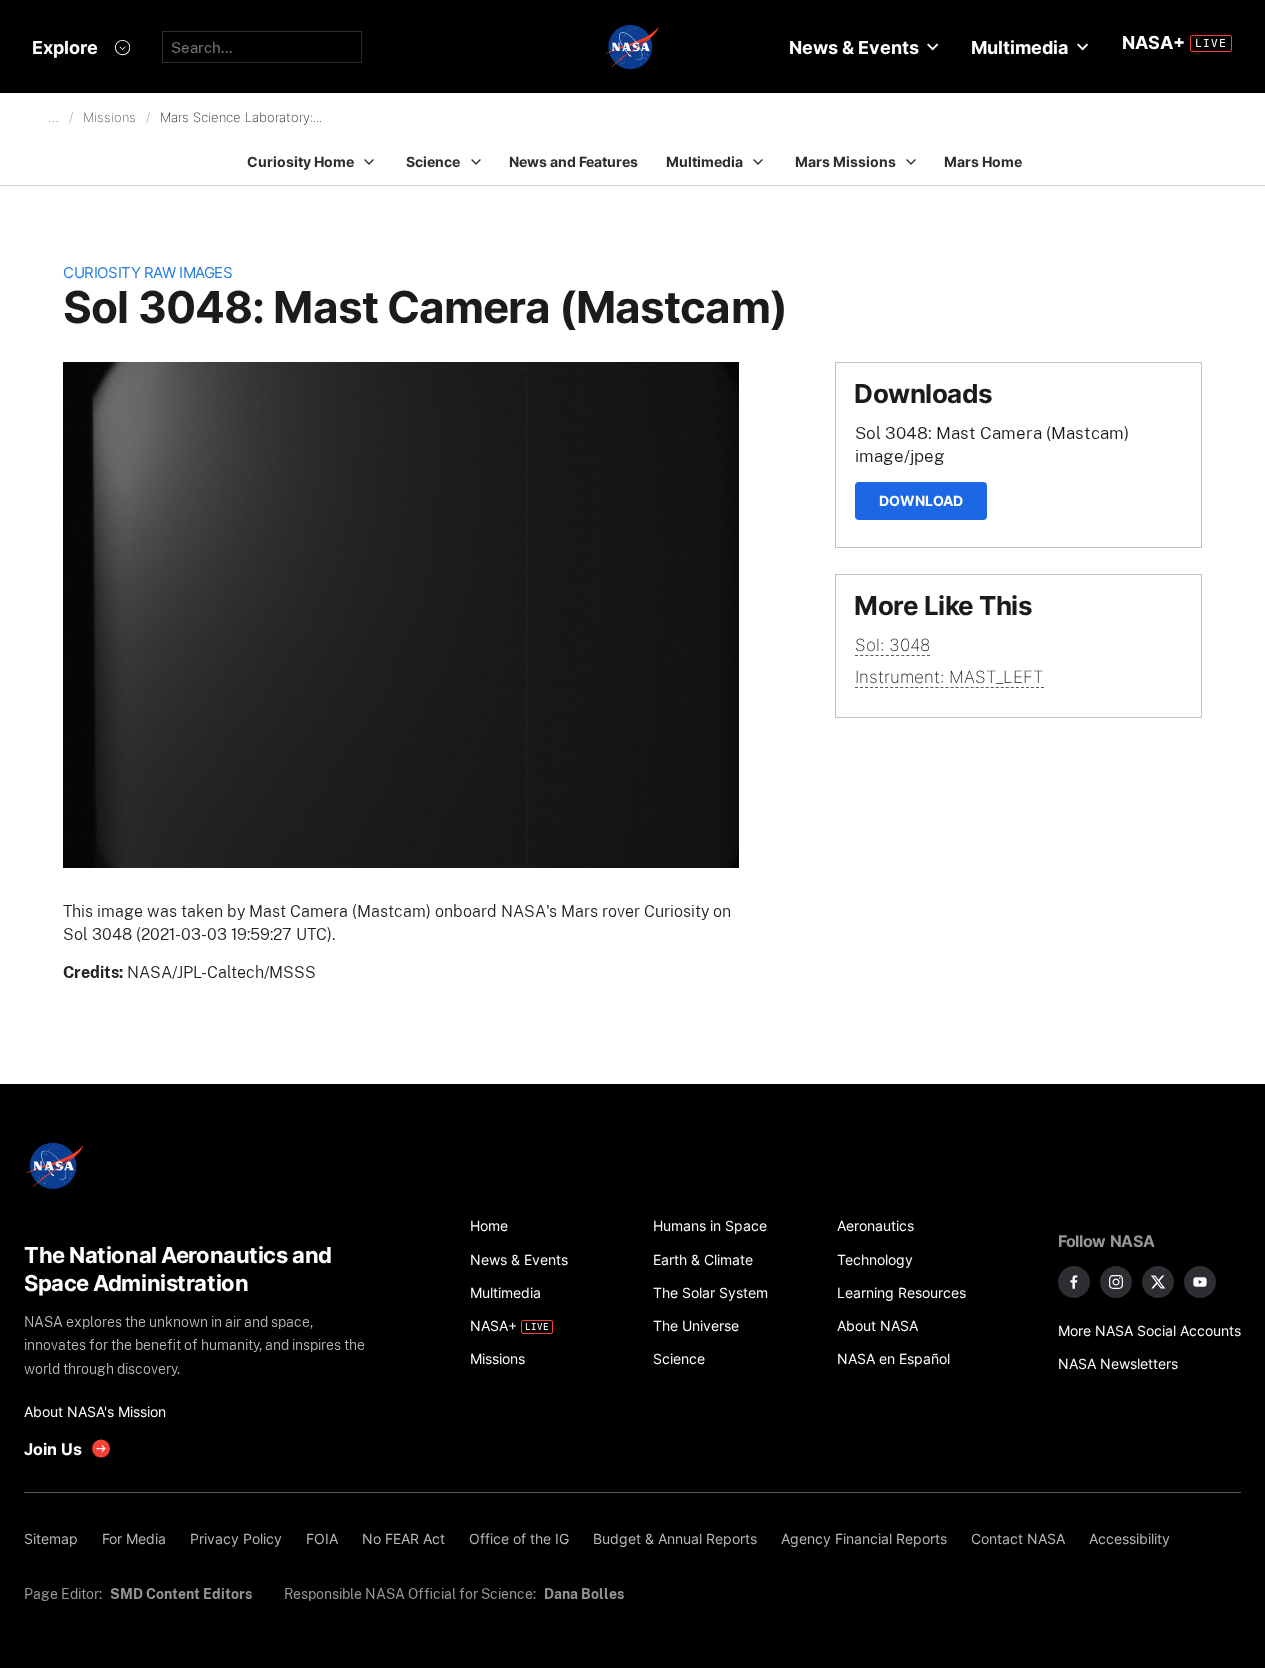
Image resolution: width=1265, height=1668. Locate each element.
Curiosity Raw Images (147, 272)
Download (921, 500)
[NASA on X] (1158, 1282)
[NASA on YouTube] (1200, 1282)
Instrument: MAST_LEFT (949, 677)
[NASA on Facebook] (1074, 1282)
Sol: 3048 (892, 645)
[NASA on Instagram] (1116, 1282)
